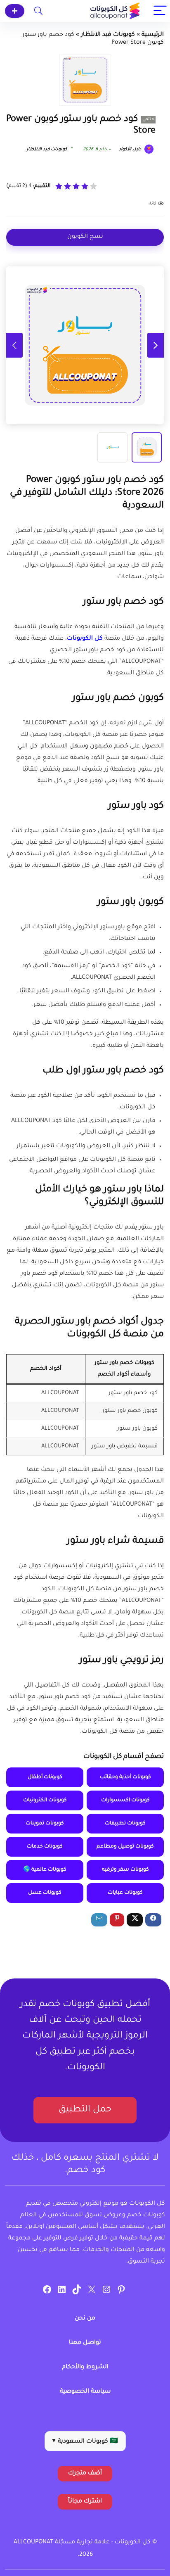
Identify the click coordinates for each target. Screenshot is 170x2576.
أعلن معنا (15, 11)
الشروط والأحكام (85, 2367)
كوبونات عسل (45, 1893)
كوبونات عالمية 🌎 (45, 1870)
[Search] (38, 11)
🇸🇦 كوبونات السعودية (85, 2442)
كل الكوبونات (85, 639)
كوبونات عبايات (125, 1893)
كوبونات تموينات (45, 1824)
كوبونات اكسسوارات (125, 1800)
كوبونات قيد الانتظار (108, 35)
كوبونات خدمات (45, 1847)
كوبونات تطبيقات (125, 1824)
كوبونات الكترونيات (45, 1800)
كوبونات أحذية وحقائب (125, 1777)
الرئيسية (153, 35)
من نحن (85, 2319)
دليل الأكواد (131, 149)
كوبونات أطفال (45, 1777)
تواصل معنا (85, 2343)
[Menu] (160, 11)
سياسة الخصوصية (85, 2392)
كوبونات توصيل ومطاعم (125, 1847)
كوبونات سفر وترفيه (125, 1870)
